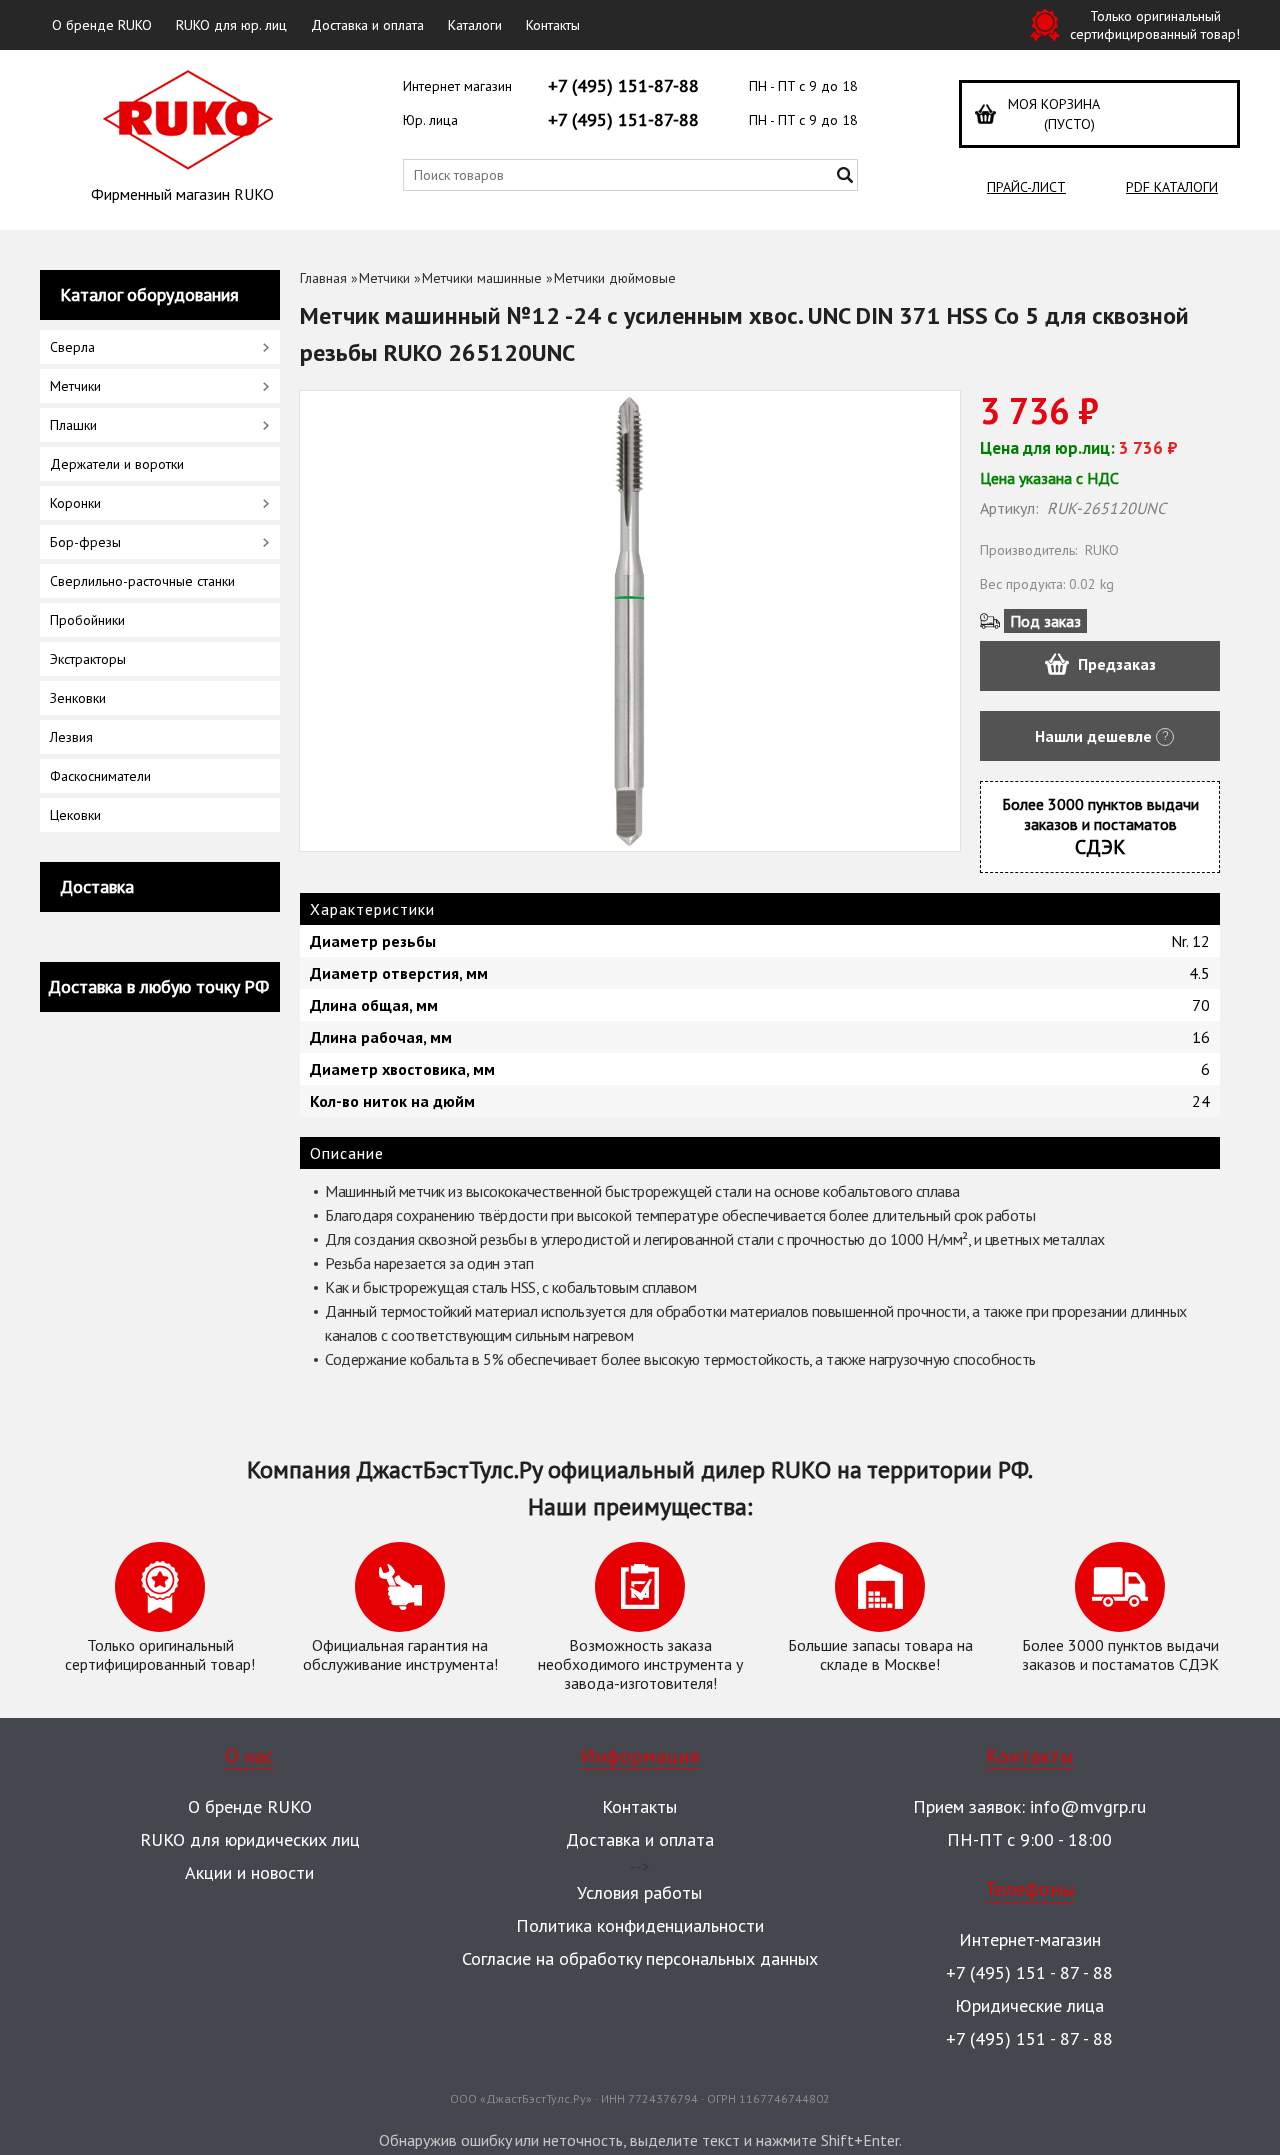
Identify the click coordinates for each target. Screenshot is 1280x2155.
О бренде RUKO (102, 25)
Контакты (553, 25)
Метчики (384, 278)
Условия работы (639, 1892)
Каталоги (475, 25)
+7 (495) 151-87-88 (623, 85)
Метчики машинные (482, 278)
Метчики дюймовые (615, 278)
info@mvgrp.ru (1088, 1806)
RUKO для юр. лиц (231, 25)
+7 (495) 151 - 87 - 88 (1029, 1972)
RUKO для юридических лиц (250, 1839)
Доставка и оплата (367, 25)
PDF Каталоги (1172, 187)
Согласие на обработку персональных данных (640, 1958)
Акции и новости (249, 1872)
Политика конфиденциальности (640, 1925)
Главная (323, 278)
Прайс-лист (1026, 187)
